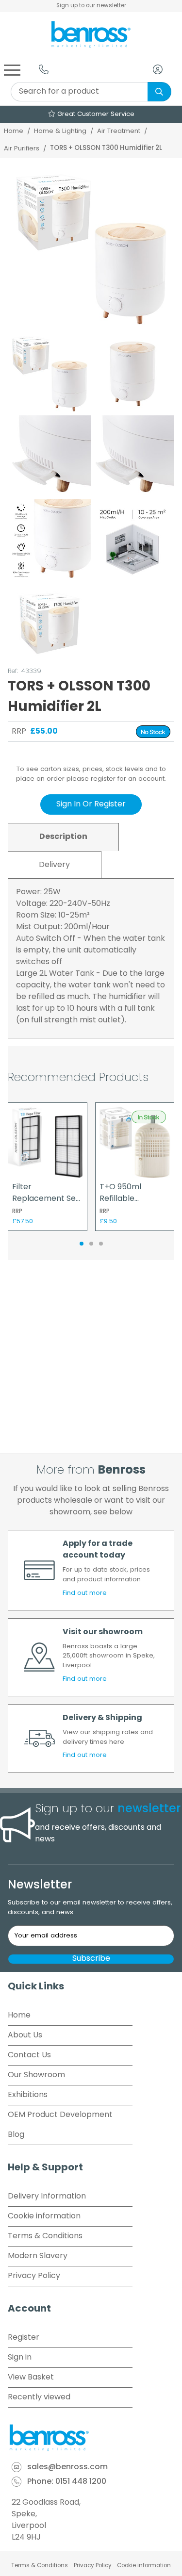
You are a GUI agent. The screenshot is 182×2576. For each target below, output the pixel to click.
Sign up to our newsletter (91, 6)
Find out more (85, 1593)
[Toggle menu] (12, 69)
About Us (25, 2035)
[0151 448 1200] (44, 69)
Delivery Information (47, 2197)
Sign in (20, 2358)
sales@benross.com (67, 2467)
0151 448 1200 (81, 2482)
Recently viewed (39, 2397)
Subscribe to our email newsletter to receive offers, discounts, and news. (90, 1908)
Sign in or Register (91, 804)
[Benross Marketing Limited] (91, 2438)
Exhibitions (28, 2095)
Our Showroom (36, 2075)
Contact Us (29, 2055)
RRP (19, 732)
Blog (16, 2135)
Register (24, 2338)
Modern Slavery (38, 2256)
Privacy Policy (34, 2276)
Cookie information (44, 2216)
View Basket (31, 2378)
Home (14, 131)
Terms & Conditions (45, 2236)
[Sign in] (158, 69)
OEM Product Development (60, 2115)
